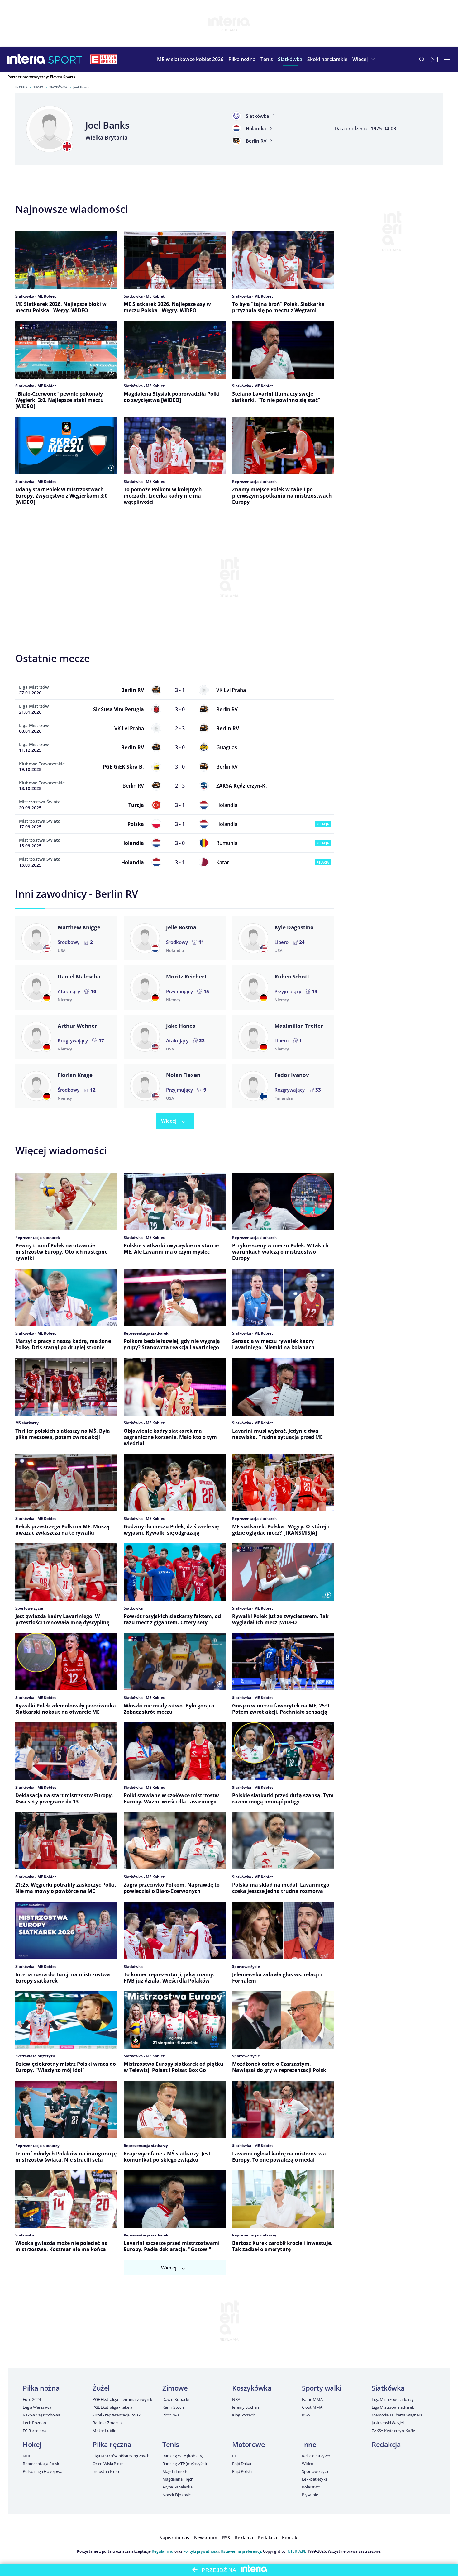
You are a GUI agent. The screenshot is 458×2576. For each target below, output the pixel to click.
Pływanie (310, 2495)
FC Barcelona (34, 2431)
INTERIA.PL (296, 2551)
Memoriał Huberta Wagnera (397, 2415)
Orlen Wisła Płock (108, 2464)
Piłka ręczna (112, 2444)
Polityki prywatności (201, 2551)
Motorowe (248, 2444)
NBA (236, 2399)
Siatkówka (58, 87)
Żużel (101, 2388)
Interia (21, 87)
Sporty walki (322, 2388)
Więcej (169, 1121)
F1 (234, 2456)
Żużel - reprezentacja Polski (117, 2415)
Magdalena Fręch (178, 2479)
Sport (38, 87)
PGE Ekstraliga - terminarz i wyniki (123, 2399)
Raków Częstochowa (41, 2415)
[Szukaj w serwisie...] (422, 59)
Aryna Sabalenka (177, 2487)
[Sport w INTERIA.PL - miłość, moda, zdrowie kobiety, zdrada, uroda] (65, 59)
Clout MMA (312, 2407)
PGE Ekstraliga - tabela (112, 2407)
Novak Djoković (177, 2495)
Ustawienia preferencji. (241, 2551)
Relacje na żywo (316, 2456)
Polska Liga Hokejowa (42, 2471)
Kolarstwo (311, 2487)
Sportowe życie (316, 2471)
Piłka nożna (41, 2388)
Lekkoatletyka (315, 2479)
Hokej (32, 2444)
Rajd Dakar (242, 2464)
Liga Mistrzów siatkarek (393, 2407)
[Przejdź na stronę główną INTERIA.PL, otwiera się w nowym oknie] (27, 59)
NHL (27, 2456)
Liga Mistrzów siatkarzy (393, 2399)
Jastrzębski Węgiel (388, 2423)
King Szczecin (244, 2415)
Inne (309, 2444)
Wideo (308, 2464)
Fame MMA (312, 2399)
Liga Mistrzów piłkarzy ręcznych (121, 2456)
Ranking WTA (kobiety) (183, 2456)
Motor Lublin (104, 2431)
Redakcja (386, 2444)
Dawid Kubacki (176, 2399)
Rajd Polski (242, 2471)
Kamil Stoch (173, 2407)
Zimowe (175, 2388)
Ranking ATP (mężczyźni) (185, 2464)
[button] (242, 59)
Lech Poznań (34, 2423)
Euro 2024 (32, 2399)
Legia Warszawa (37, 2407)
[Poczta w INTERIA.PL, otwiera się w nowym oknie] (434, 59)
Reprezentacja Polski (41, 2464)
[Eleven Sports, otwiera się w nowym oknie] (104, 59)
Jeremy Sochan (246, 2407)
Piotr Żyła (171, 2415)
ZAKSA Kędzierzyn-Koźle (393, 2431)
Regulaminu (163, 2551)
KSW (306, 2415)
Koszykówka (252, 2388)
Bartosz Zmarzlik (107, 2423)
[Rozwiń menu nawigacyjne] (447, 59)
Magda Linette (175, 2471)
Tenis (171, 2444)
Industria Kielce (106, 2471)
